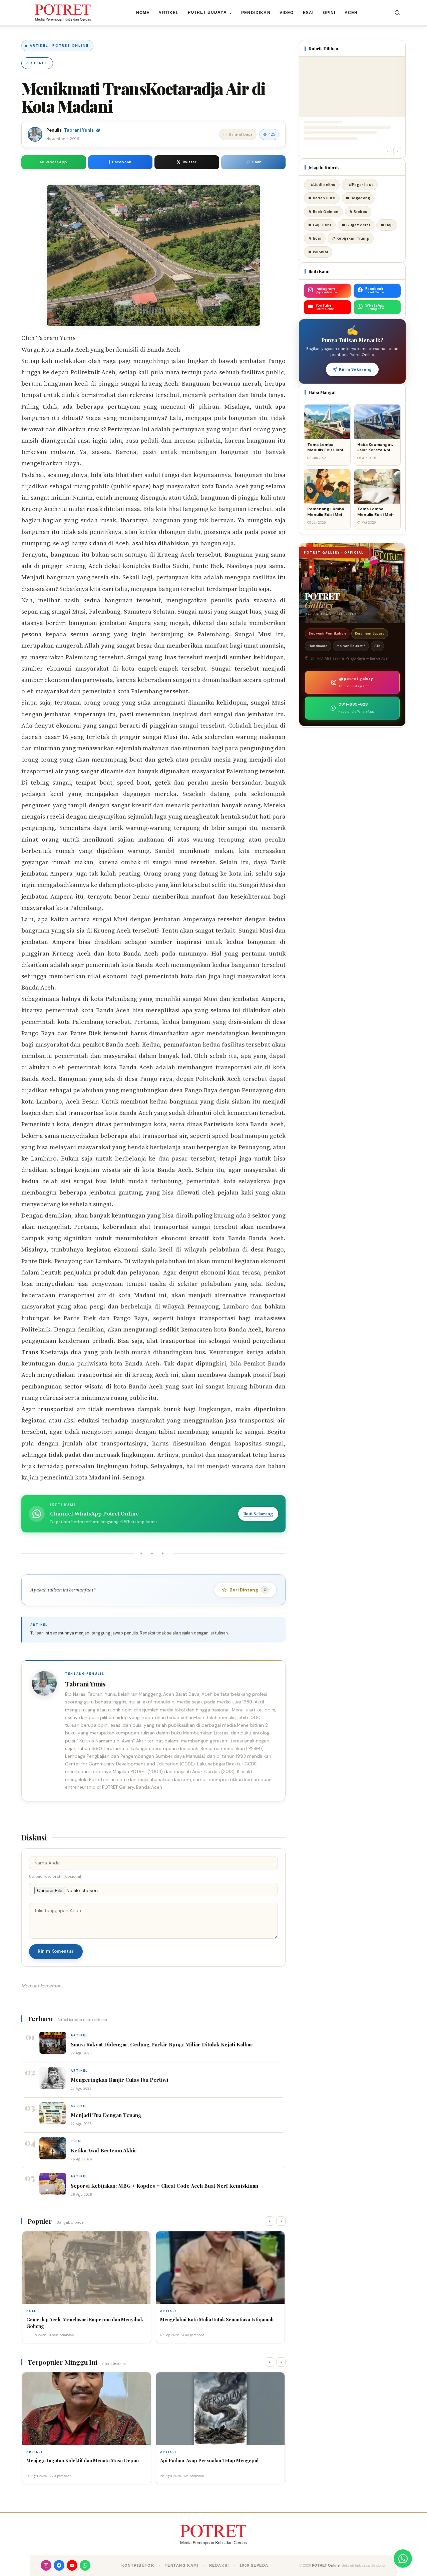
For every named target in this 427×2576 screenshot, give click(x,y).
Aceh (351, 13)
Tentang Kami (182, 2565)
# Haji (387, 225)
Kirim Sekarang (355, 369)
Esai (308, 13)
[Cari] (397, 13)
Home (143, 13)
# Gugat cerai (356, 225)
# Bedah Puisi (322, 198)
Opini (329, 13)
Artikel (168, 13)
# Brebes (358, 212)
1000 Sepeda (254, 2565)
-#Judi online (322, 185)
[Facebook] (59, 2565)
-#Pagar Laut (360, 185)
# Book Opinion (323, 212)
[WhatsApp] (85, 2565)
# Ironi (315, 238)
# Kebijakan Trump (351, 238)
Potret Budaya (210, 12)
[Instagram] (46, 2565)
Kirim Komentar (56, 1951)
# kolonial (318, 252)
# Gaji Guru (320, 225)
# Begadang (358, 198)
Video (287, 13)
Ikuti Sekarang (258, 1514)
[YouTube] (72, 2565)
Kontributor (138, 2565)
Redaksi (219, 2565)
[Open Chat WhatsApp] (403, 2559)
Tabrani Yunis (79, 130)
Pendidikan (256, 13)
